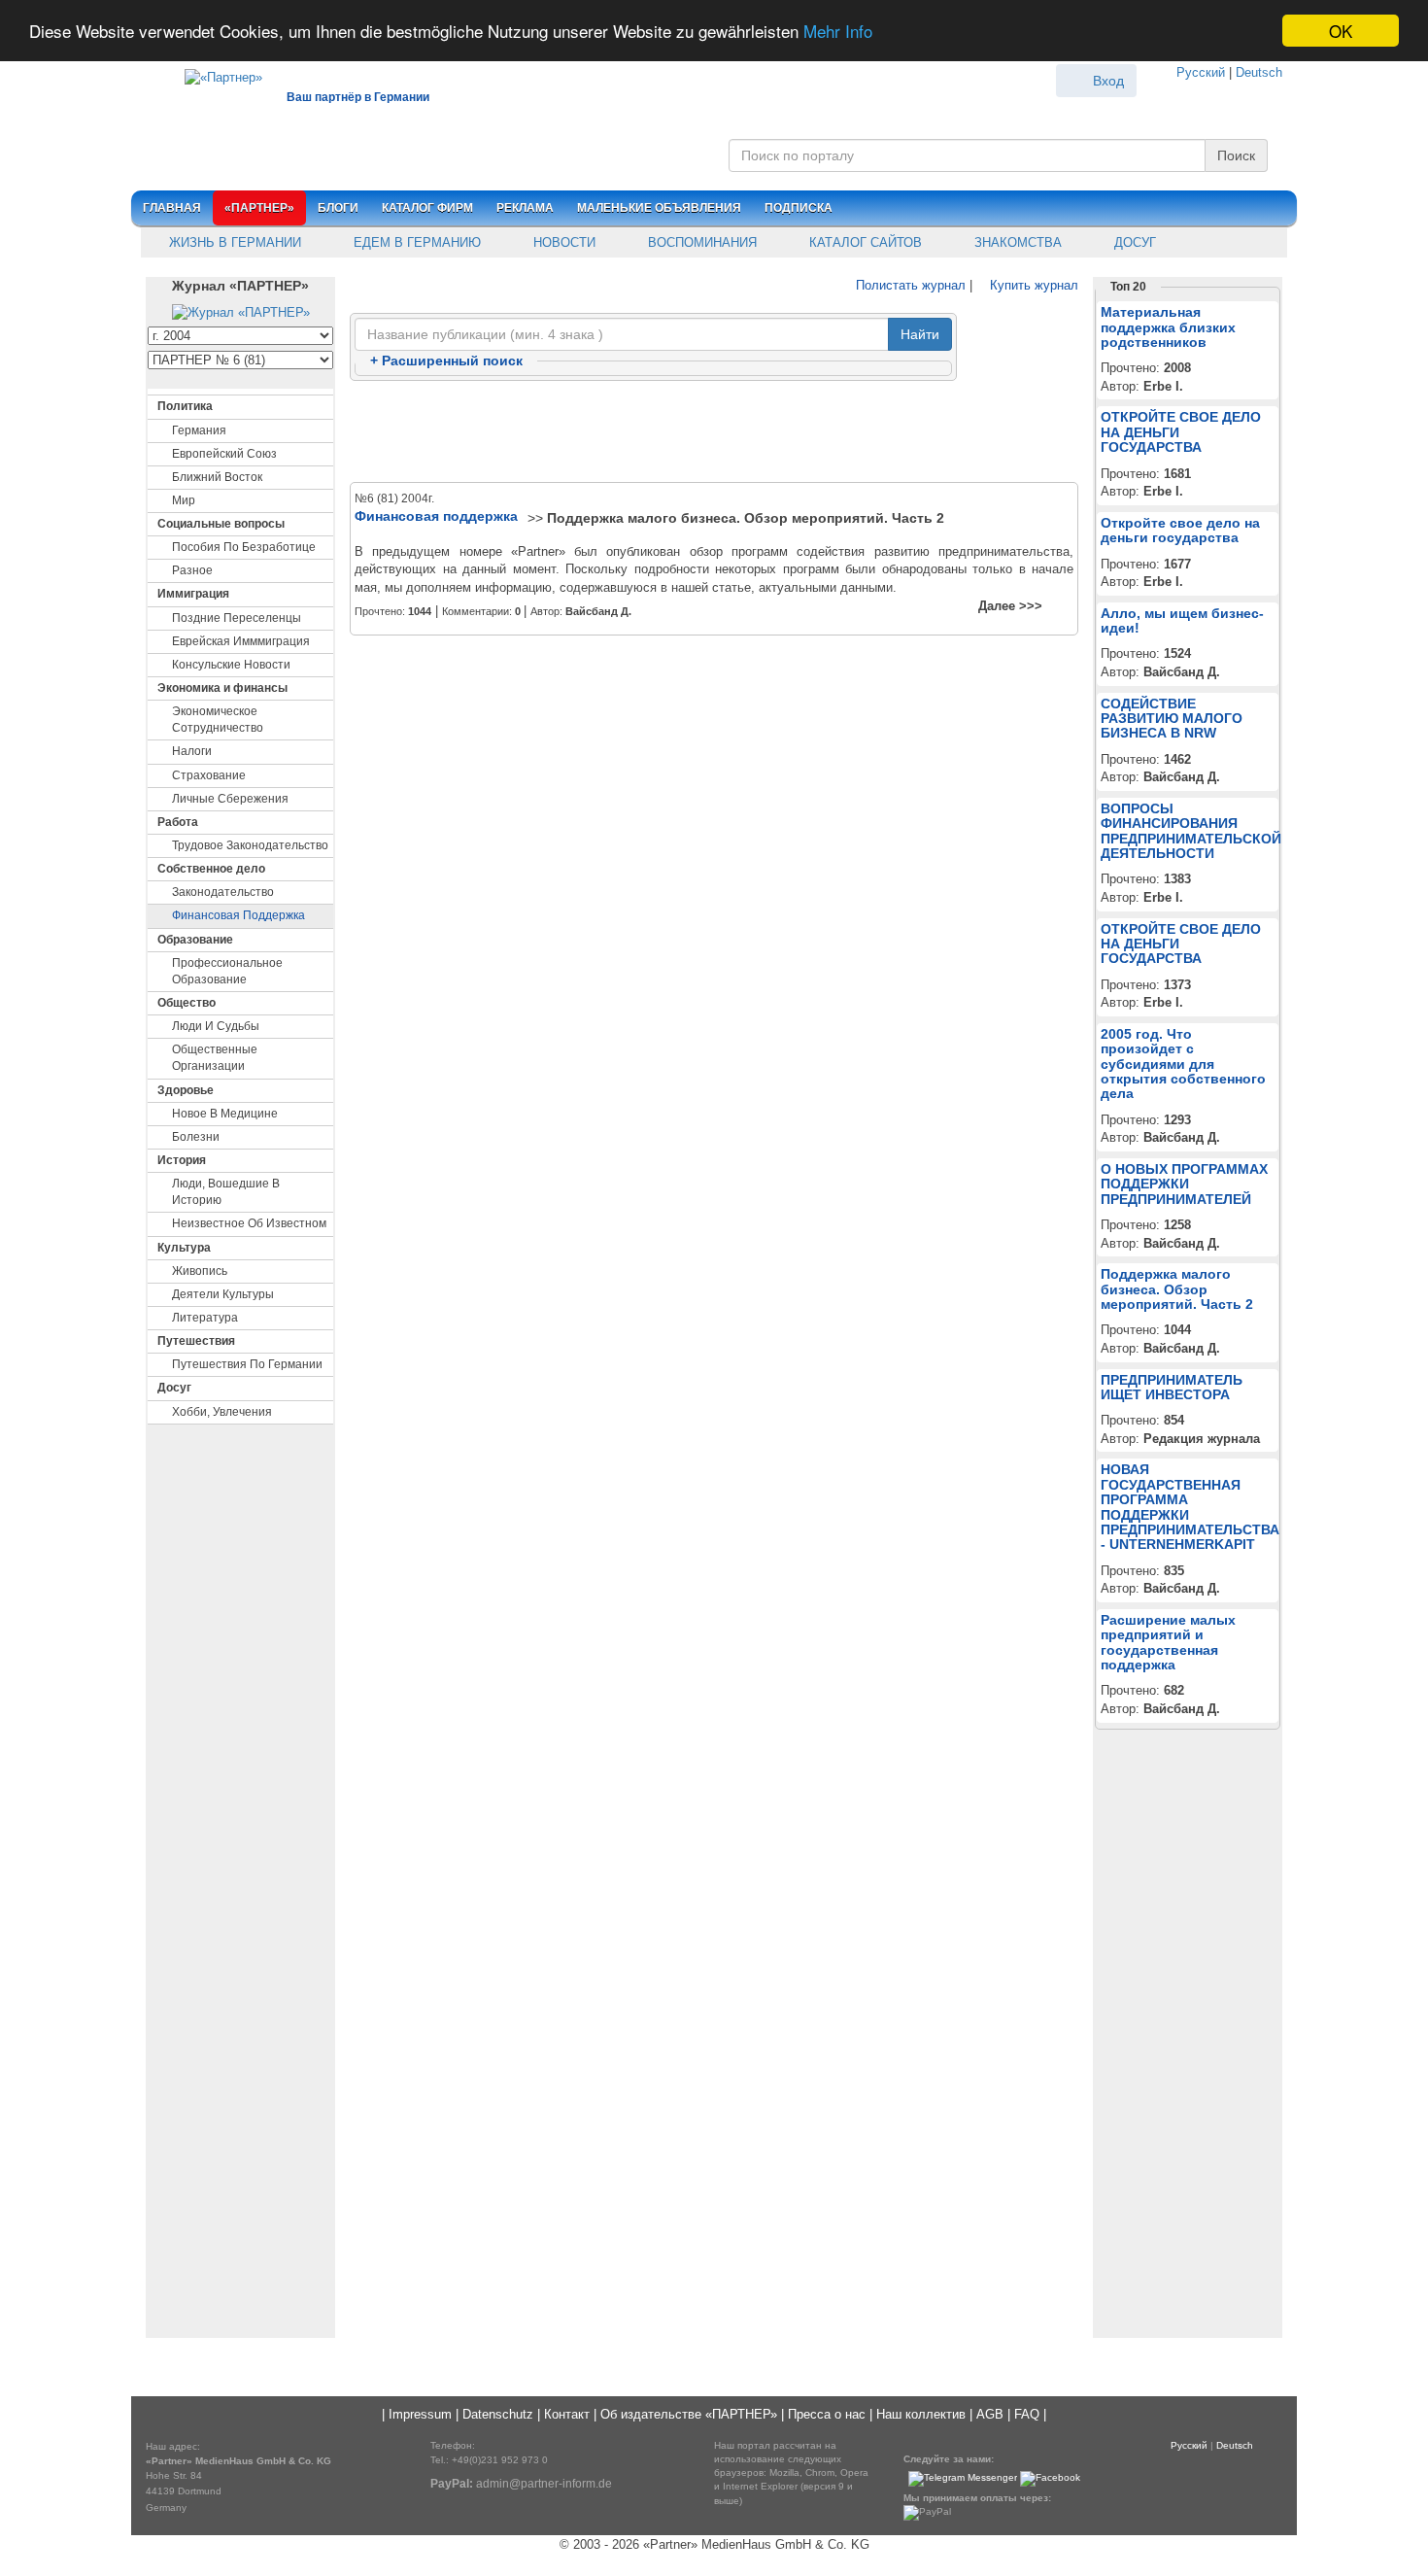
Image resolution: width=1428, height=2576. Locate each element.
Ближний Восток (217, 477)
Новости (562, 242)
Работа (178, 822)
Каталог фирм (427, 208)
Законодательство (223, 892)
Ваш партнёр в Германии (358, 97)
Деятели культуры (223, 1294)
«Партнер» (259, 208)
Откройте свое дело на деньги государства (1180, 530)
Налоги (192, 751)
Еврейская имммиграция (241, 641)
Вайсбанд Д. (598, 611)
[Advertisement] (714, 432)
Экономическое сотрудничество (218, 720)
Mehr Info (838, 32)
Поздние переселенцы (237, 618)
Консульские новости (231, 665)
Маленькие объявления (659, 208)
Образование (195, 940)
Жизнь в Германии (233, 242)
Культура (184, 1248)
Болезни (196, 1137)
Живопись (200, 1271)
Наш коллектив (921, 2414)
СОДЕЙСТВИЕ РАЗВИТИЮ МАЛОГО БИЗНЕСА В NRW (1172, 719)
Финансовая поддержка (238, 915)
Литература (205, 1318)
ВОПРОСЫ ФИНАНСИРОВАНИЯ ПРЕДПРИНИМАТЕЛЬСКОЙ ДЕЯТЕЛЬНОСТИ (1191, 831)
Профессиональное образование (227, 971)
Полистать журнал (909, 285)
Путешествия (196, 1341)
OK (1341, 31)
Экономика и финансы (222, 688)
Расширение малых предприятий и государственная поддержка (1168, 1642)
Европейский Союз (224, 454)
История (182, 1160)
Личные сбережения (230, 799)
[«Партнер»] (214, 74)
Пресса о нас (827, 2414)
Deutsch (1259, 72)
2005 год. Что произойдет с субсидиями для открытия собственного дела (1183, 1064)
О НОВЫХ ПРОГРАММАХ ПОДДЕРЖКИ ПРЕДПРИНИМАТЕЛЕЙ (1184, 1184)
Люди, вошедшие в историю (226, 1192)
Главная (172, 208)
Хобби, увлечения (222, 1412)
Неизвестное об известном (249, 1223)
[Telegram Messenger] (963, 2478)
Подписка (799, 208)
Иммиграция (193, 594)
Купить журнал (1032, 285)
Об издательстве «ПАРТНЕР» (689, 2414)
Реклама (525, 208)
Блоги (338, 208)
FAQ (1027, 2414)
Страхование (209, 775)
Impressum (420, 2414)
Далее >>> (1010, 606)
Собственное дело (211, 869)
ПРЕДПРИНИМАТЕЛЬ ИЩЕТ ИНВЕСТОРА (1172, 1387)
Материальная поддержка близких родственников (1168, 327)
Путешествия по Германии (247, 1364)
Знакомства (1016, 242)
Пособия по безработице (244, 547)
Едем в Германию (415, 242)
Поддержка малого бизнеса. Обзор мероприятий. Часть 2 (746, 518)
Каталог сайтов (864, 242)
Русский (1201, 72)
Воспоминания (700, 242)
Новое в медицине (225, 1114)
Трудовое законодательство (250, 845)
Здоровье (186, 1090)
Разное (192, 570)
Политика (185, 406)
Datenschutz (498, 2414)
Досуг (1133, 242)
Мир (184, 500)
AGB (990, 2414)
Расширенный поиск (446, 361)
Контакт (567, 2414)
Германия (199, 430)
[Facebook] (1050, 2478)
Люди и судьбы (216, 1026)
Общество (187, 1003)
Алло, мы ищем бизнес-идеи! (1182, 620)
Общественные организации (215, 1058)
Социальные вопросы (221, 524)
